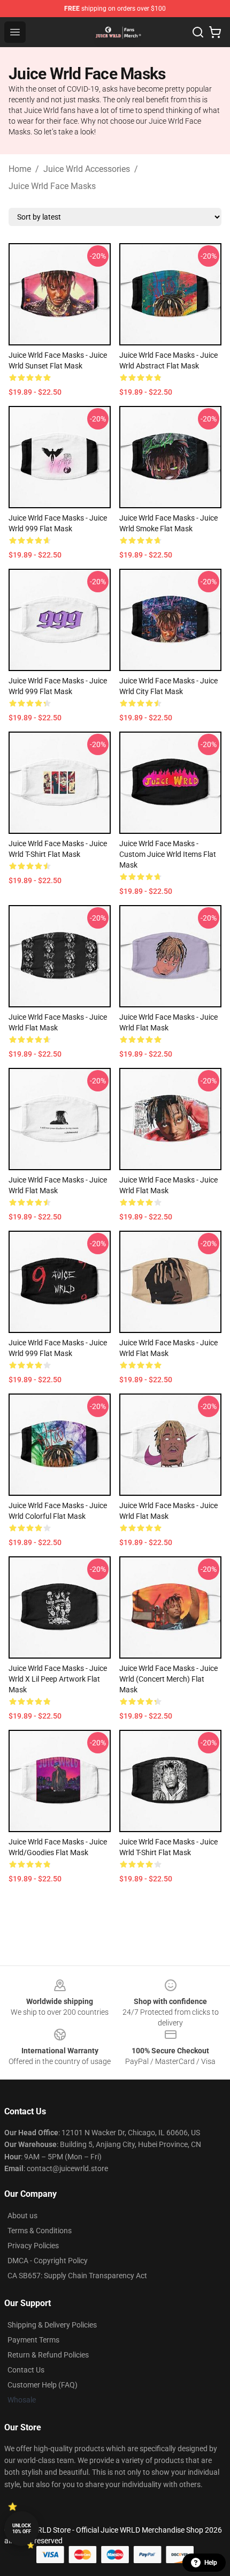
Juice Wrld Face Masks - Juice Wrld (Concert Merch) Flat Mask (168, 1679)
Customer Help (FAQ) (43, 2385)
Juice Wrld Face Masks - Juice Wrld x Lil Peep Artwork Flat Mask (58, 1679)
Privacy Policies (33, 2246)
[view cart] (215, 32)
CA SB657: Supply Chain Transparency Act (77, 2276)
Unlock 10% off (22, 2529)
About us (22, 2216)
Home (20, 169)
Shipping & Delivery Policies (52, 2325)
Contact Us (26, 2370)
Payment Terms (33, 2340)
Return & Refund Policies (48, 2355)
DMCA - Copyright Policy (48, 2261)
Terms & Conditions (40, 2231)
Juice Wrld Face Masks (52, 186)
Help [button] (211, 2563)
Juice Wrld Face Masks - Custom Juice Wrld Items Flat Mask (168, 854)
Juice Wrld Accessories (87, 169)
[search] (198, 32)
